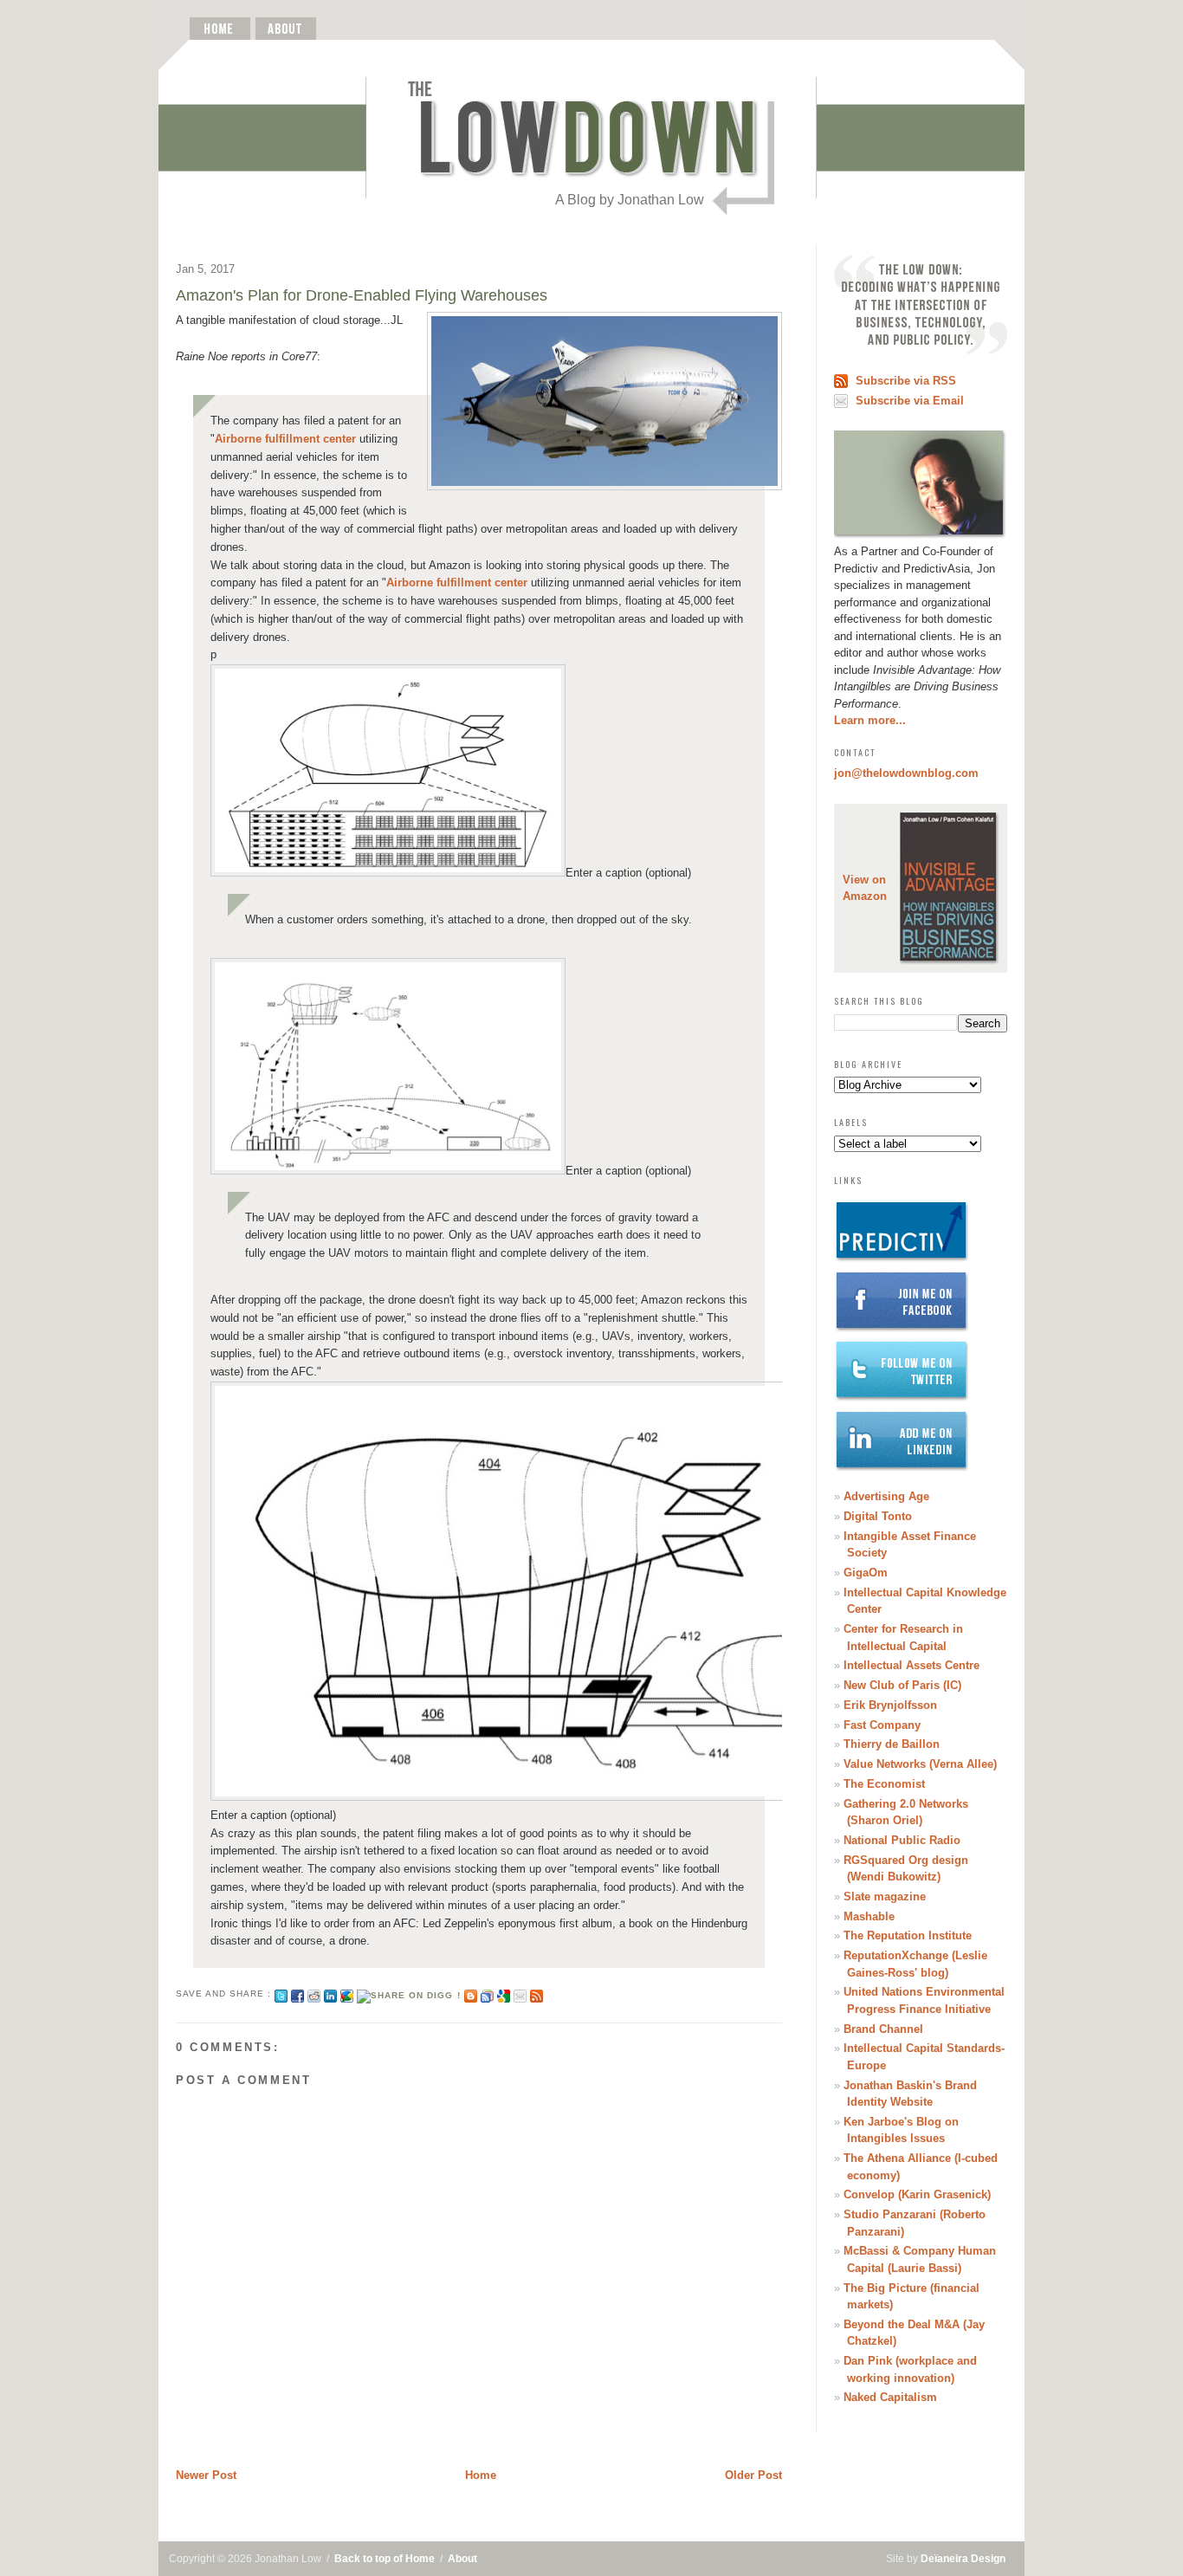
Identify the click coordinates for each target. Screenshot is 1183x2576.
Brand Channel (883, 2029)
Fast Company (882, 1725)
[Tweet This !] (281, 1993)
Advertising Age (886, 1496)
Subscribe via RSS (906, 381)
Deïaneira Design (963, 2559)
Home (481, 2475)
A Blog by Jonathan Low (630, 200)
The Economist (884, 1784)
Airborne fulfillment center (285, 439)
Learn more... (870, 720)
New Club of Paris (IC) (902, 1685)
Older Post (753, 2475)
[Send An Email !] (520, 1993)
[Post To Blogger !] (471, 1993)
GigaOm (866, 1573)
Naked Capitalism (890, 2397)
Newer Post (206, 2475)
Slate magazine (885, 1896)
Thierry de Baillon (892, 1744)
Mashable (869, 1916)
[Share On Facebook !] (297, 1993)
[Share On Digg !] (408, 1993)
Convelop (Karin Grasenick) (917, 2194)
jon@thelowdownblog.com (906, 773)
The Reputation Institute (908, 1935)
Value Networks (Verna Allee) (920, 1764)
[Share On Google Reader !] (487, 1993)
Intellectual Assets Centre (911, 1665)
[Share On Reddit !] (314, 1993)
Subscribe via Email (910, 401)
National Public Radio (902, 1840)
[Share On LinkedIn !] (330, 1993)
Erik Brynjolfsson (890, 1705)
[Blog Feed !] (537, 1993)
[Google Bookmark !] (504, 1993)
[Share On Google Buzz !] (347, 1993)
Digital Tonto (878, 1516)
